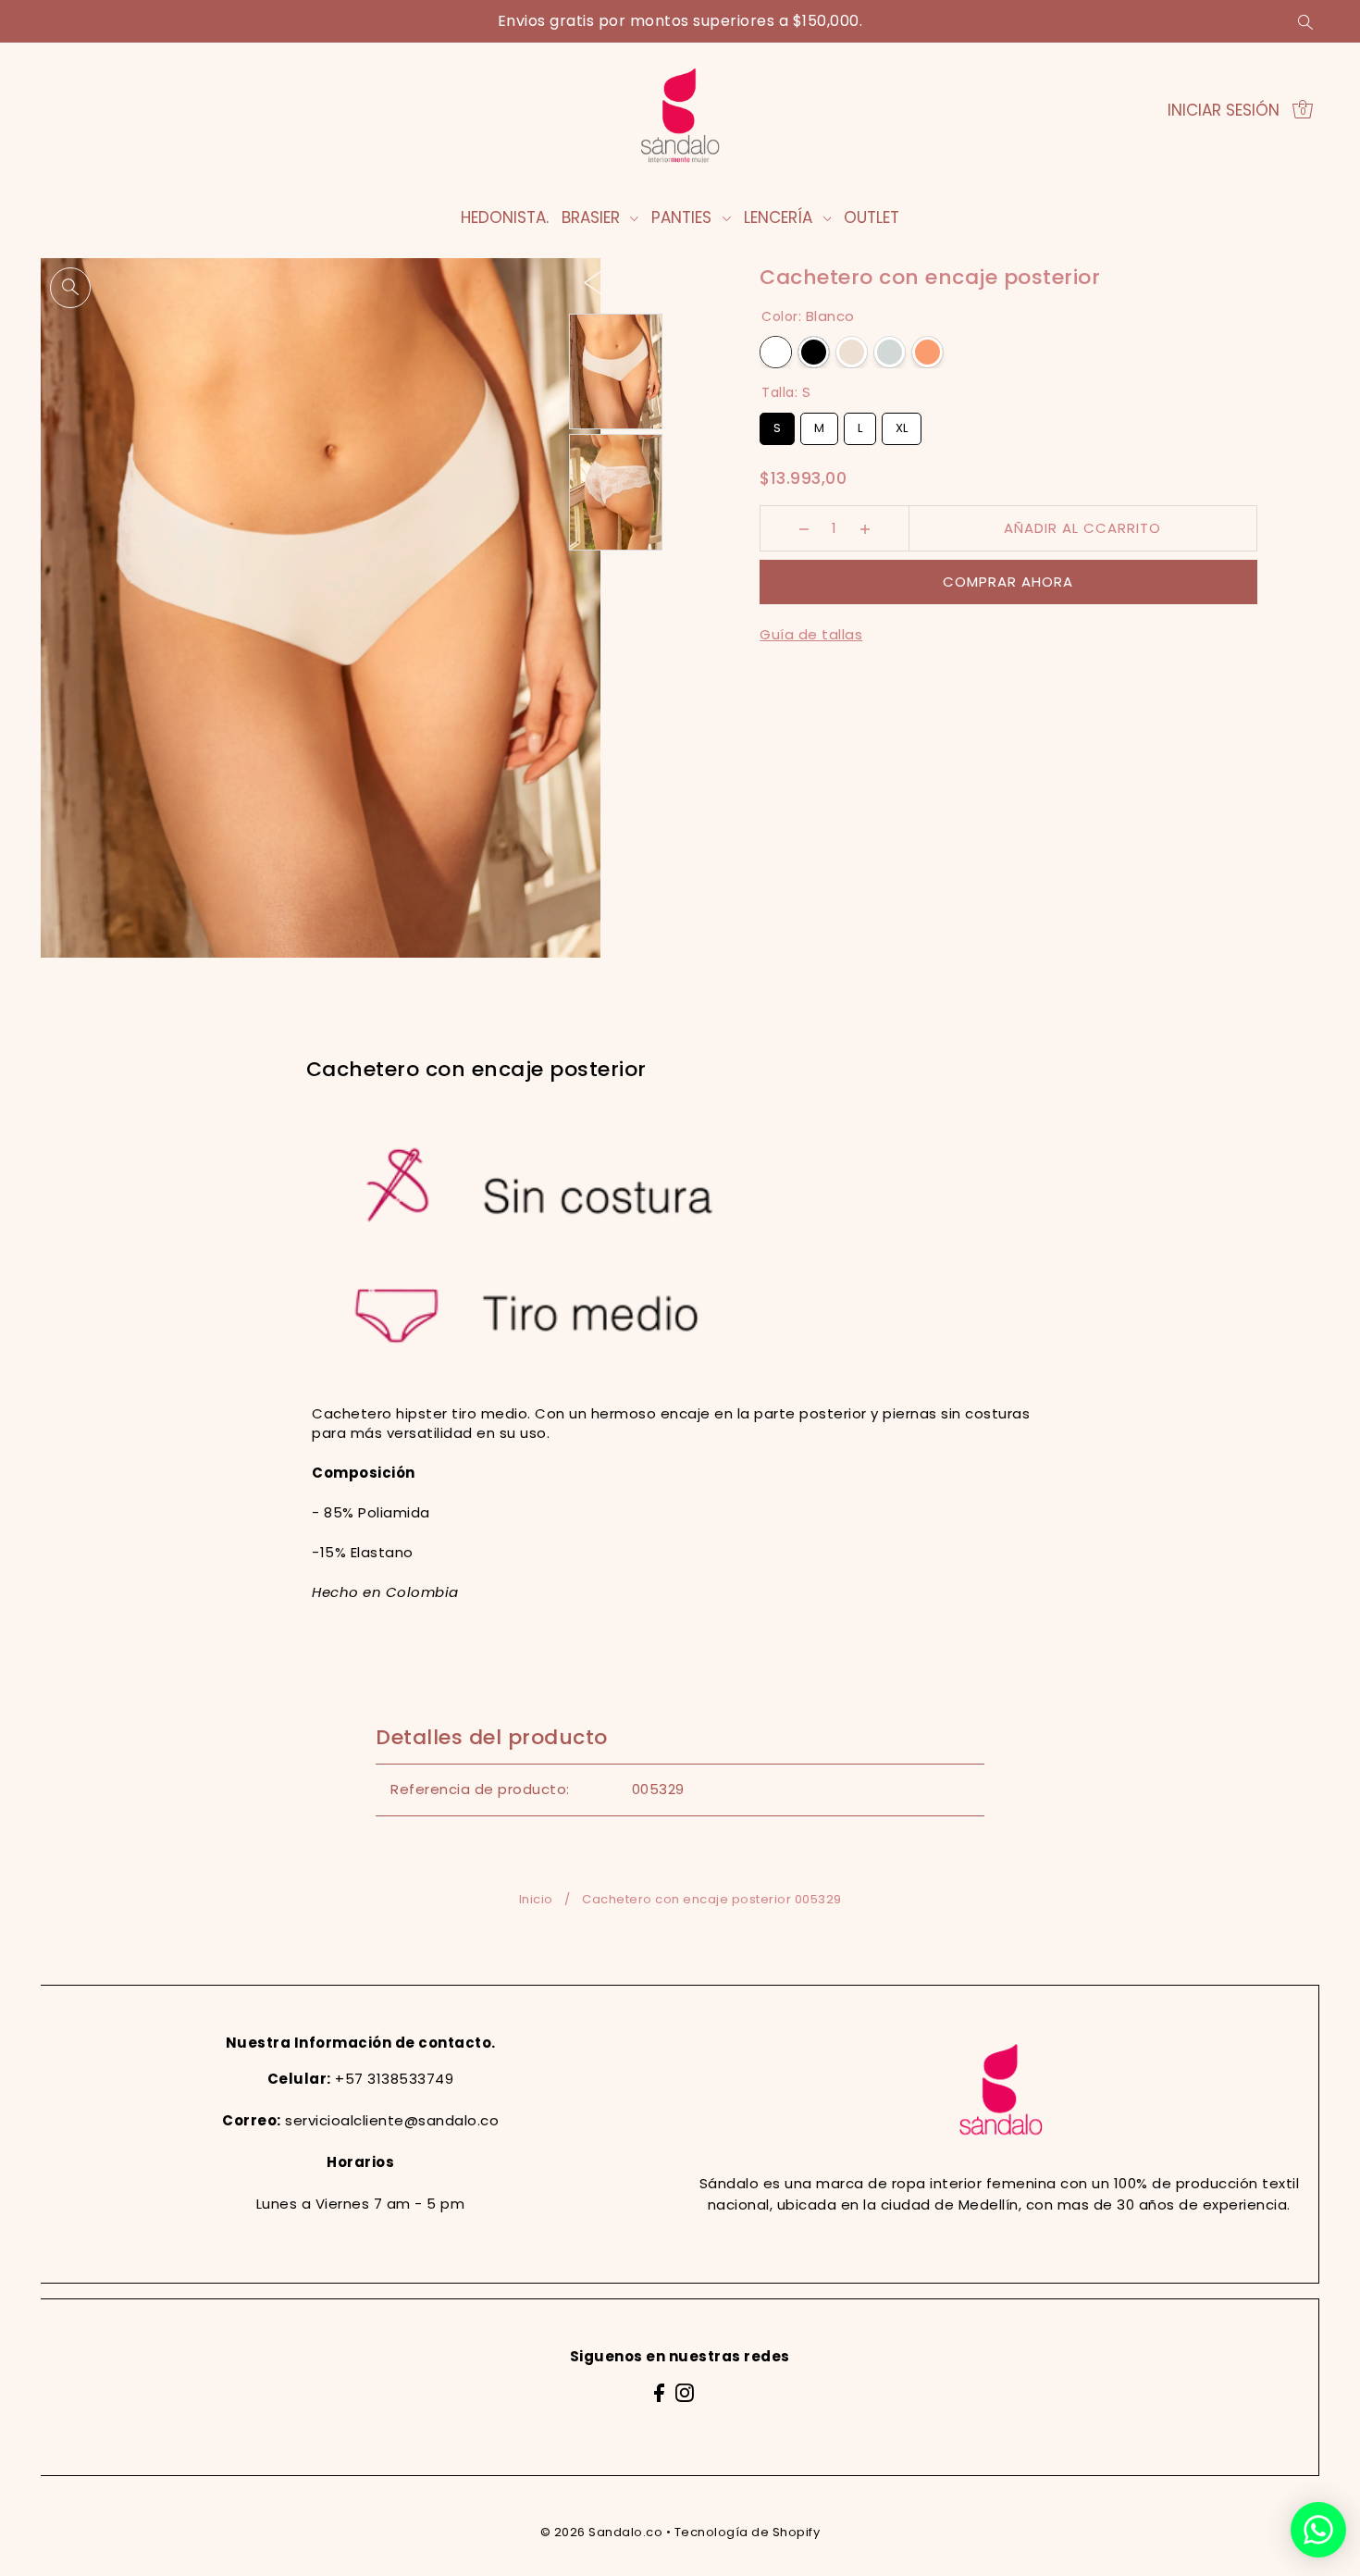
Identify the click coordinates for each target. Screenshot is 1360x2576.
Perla (852, 352)
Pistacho (890, 352)
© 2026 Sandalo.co (602, 2532)
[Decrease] (804, 528)
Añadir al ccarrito (1082, 528)
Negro (814, 352)
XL (902, 425)
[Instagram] (685, 2392)
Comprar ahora (1008, 582)
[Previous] (593, 282)
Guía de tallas (811, 634)
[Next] (631, 282)
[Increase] (865, 528)
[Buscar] (1305, 21)
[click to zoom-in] (70, 288)
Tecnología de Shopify (748, 2532)
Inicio (536, 1899)
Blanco (776, 352)
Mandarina (927, 352)
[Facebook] (659, 2392)
